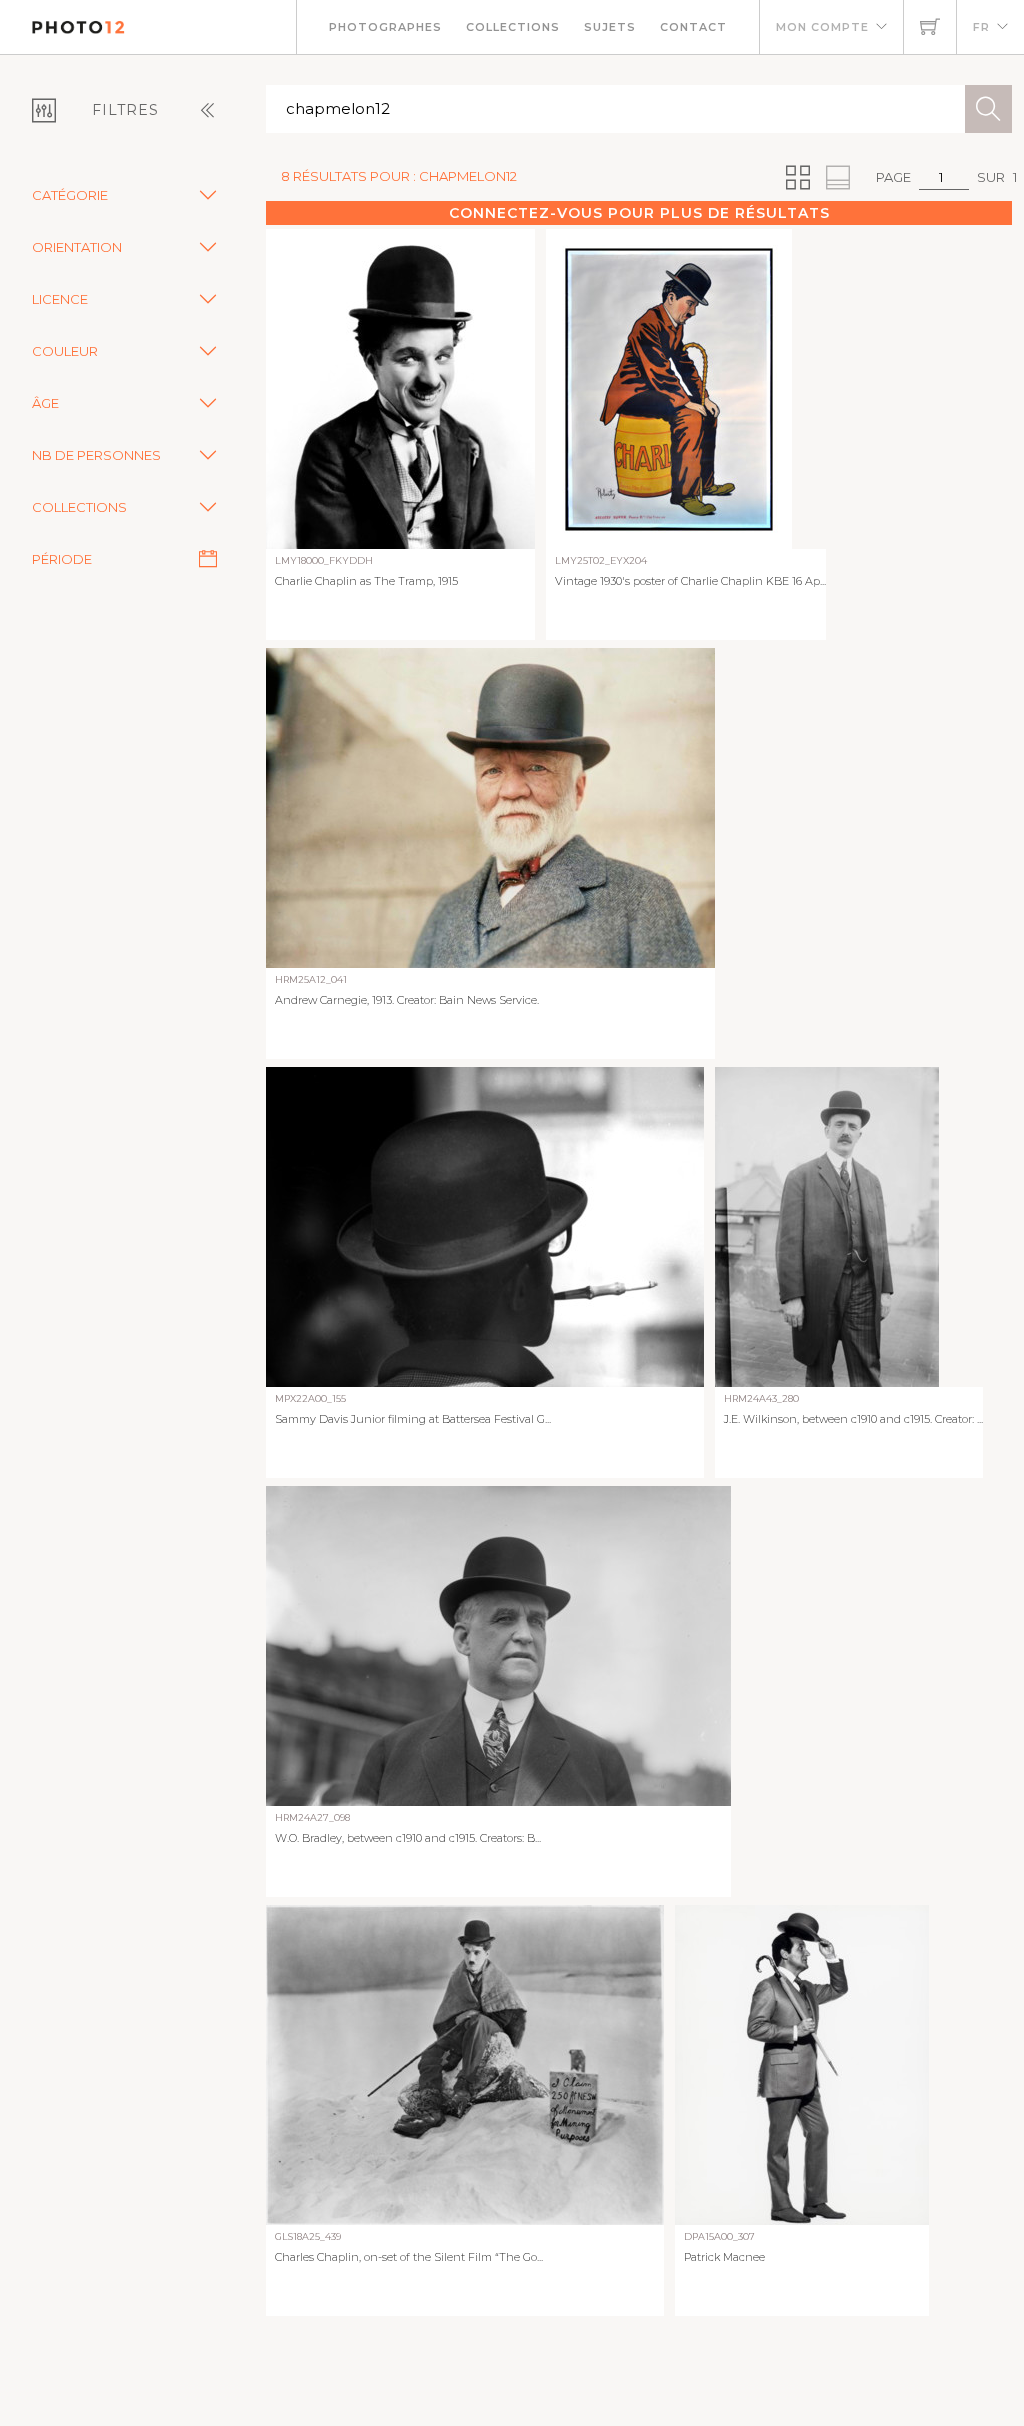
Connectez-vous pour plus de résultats (639, 213)
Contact (693, 27)
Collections (513, 27)
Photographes (385, 27)
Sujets (610, 27)
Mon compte (822, 27)
